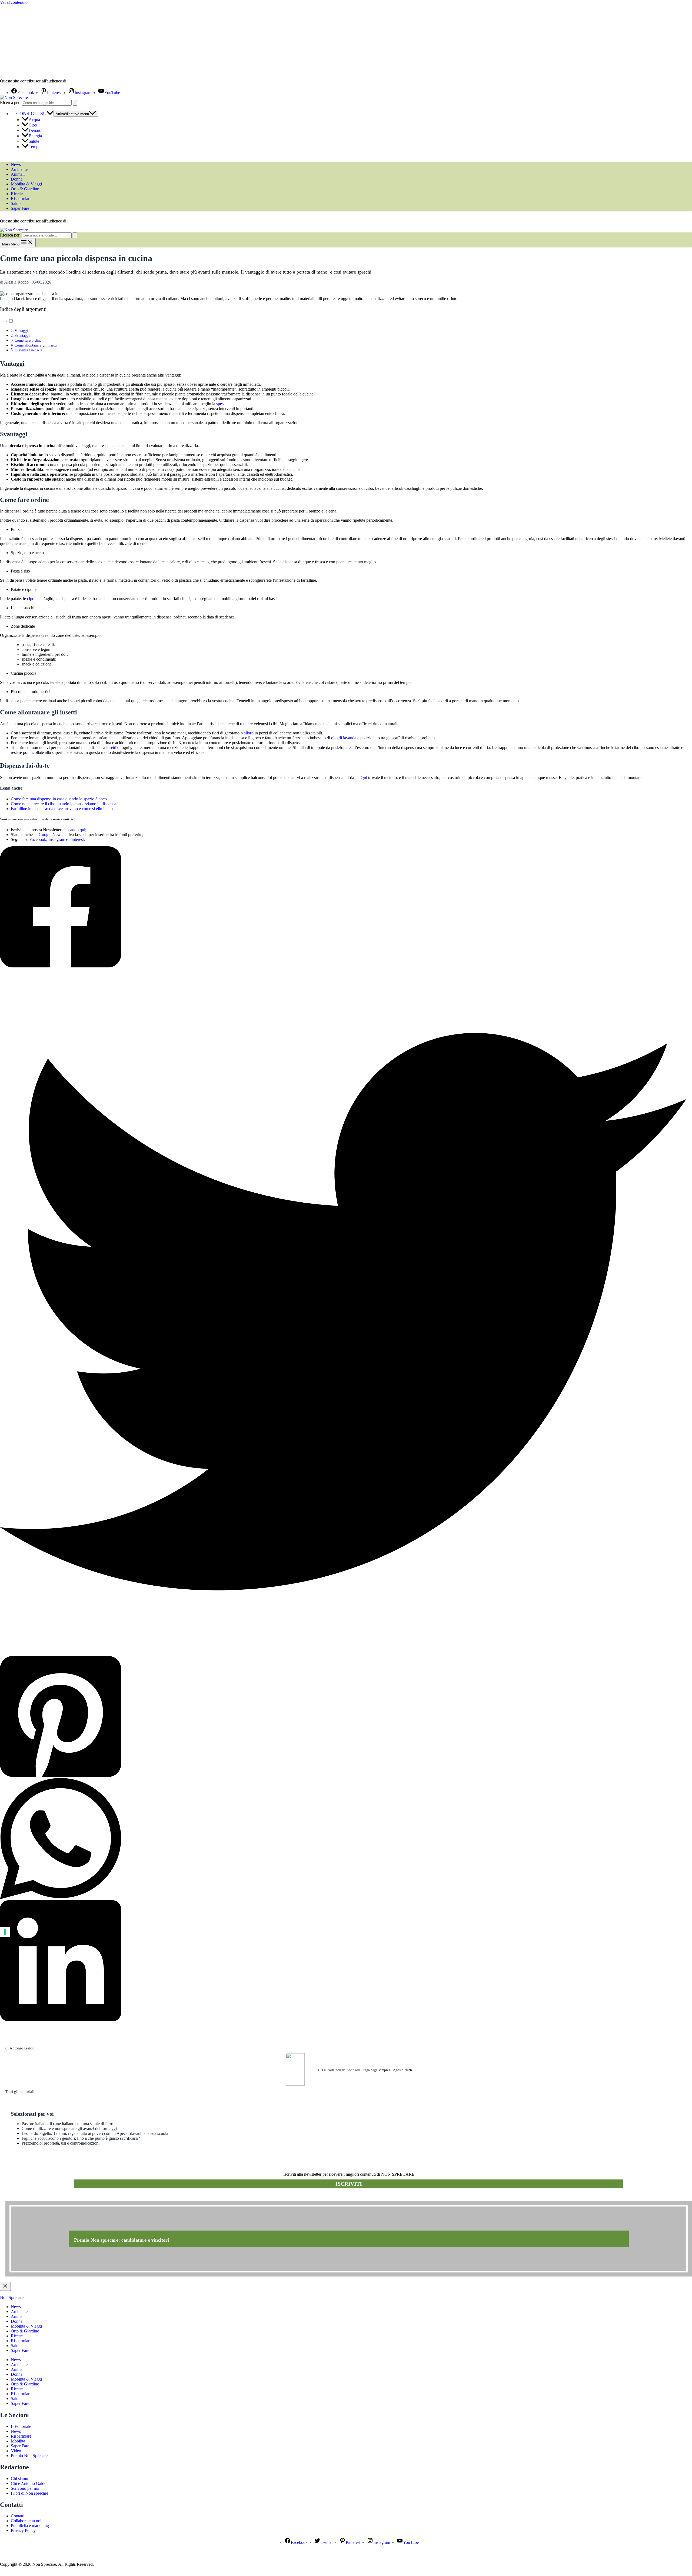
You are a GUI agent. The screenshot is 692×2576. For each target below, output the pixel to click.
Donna (17, 179)
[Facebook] (343, 907)
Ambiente (19, 169)
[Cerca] (75, 103)
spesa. (221, 404)
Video (16, 2451)
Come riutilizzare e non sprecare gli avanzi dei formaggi (69, 2129)
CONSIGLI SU (31, 114)
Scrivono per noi (25, 2488)
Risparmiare (21, 199)
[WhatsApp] (343, 1839)
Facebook (38, 839)
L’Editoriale (21, 2426)
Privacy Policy (23, 2530)
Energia (35, 136)
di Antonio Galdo (20, 2048)
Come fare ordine (28, 340)
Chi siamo (19, 2479)
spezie (100, 562)
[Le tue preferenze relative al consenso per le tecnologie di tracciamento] (5, 1932)
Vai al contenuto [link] (14, 2)
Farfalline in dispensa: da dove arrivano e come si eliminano (62, 809)
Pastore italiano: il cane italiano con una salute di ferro (67, 2124)
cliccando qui (74, 830)
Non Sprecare (12, 2297)
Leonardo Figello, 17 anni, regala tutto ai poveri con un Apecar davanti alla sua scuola (95, 2133)
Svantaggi (22, 335)
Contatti (18, 2516)
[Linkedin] (343, 1961)
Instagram (57, 839)
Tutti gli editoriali (20, 2092)
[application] (50, 114)
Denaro (35, 130)
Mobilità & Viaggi (26, 184)
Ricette (17, 194)
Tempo (35, 147)
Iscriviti (349, 2184)
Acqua (34, 120)
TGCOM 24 (84, 81)
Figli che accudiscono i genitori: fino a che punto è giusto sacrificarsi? (81, 2138)
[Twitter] (343, 1312)
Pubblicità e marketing (30, 2526)
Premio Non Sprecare (29, 2456)
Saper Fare (20, 208)
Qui (364, 778)
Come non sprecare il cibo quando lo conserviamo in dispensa (64, 804)
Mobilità (18, 2441)
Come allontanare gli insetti (36, 345)
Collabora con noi (26, 2521)
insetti (111, 748)
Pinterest (76, 839)
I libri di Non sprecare (29, 2493)
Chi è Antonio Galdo (29, 2483)
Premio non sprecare (27, 2198)
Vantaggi (21, 331)
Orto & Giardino (25, 189)
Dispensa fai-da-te (28, 350)
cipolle (33, 599)
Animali (18, 174)
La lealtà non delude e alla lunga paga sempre (355, 2070)
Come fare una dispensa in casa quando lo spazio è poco (59, 799)
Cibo (33, 125)
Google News (51, 835)
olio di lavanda (344, 738)
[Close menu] (5, 2286)
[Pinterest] (343, 1717)
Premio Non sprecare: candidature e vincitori (122, 2240)
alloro (249, 733)
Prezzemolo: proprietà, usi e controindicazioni (61, 2143)
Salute (34, 141)
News (16, 164)
